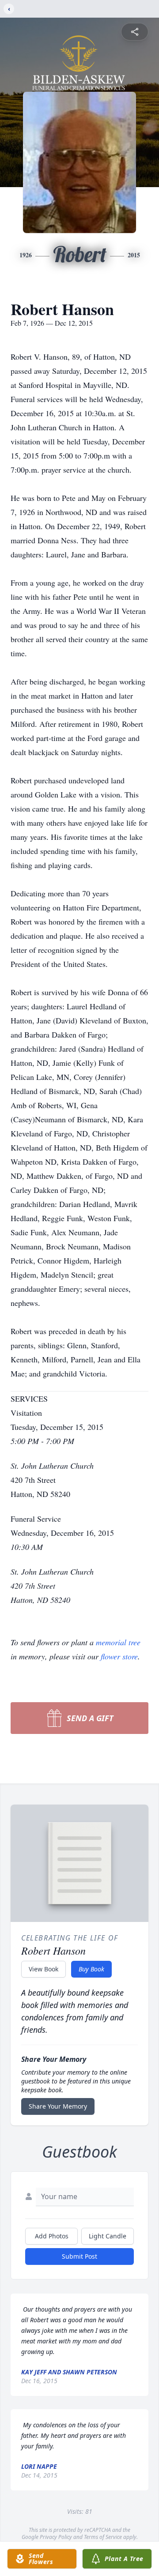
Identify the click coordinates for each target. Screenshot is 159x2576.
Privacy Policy (56, 2537)
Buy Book (91, 1969)
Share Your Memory (58, 2106)
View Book (44, 1969)
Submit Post (79, 2256)
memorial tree (118, 1642)
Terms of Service (103, 2537)
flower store (119, 1656)
